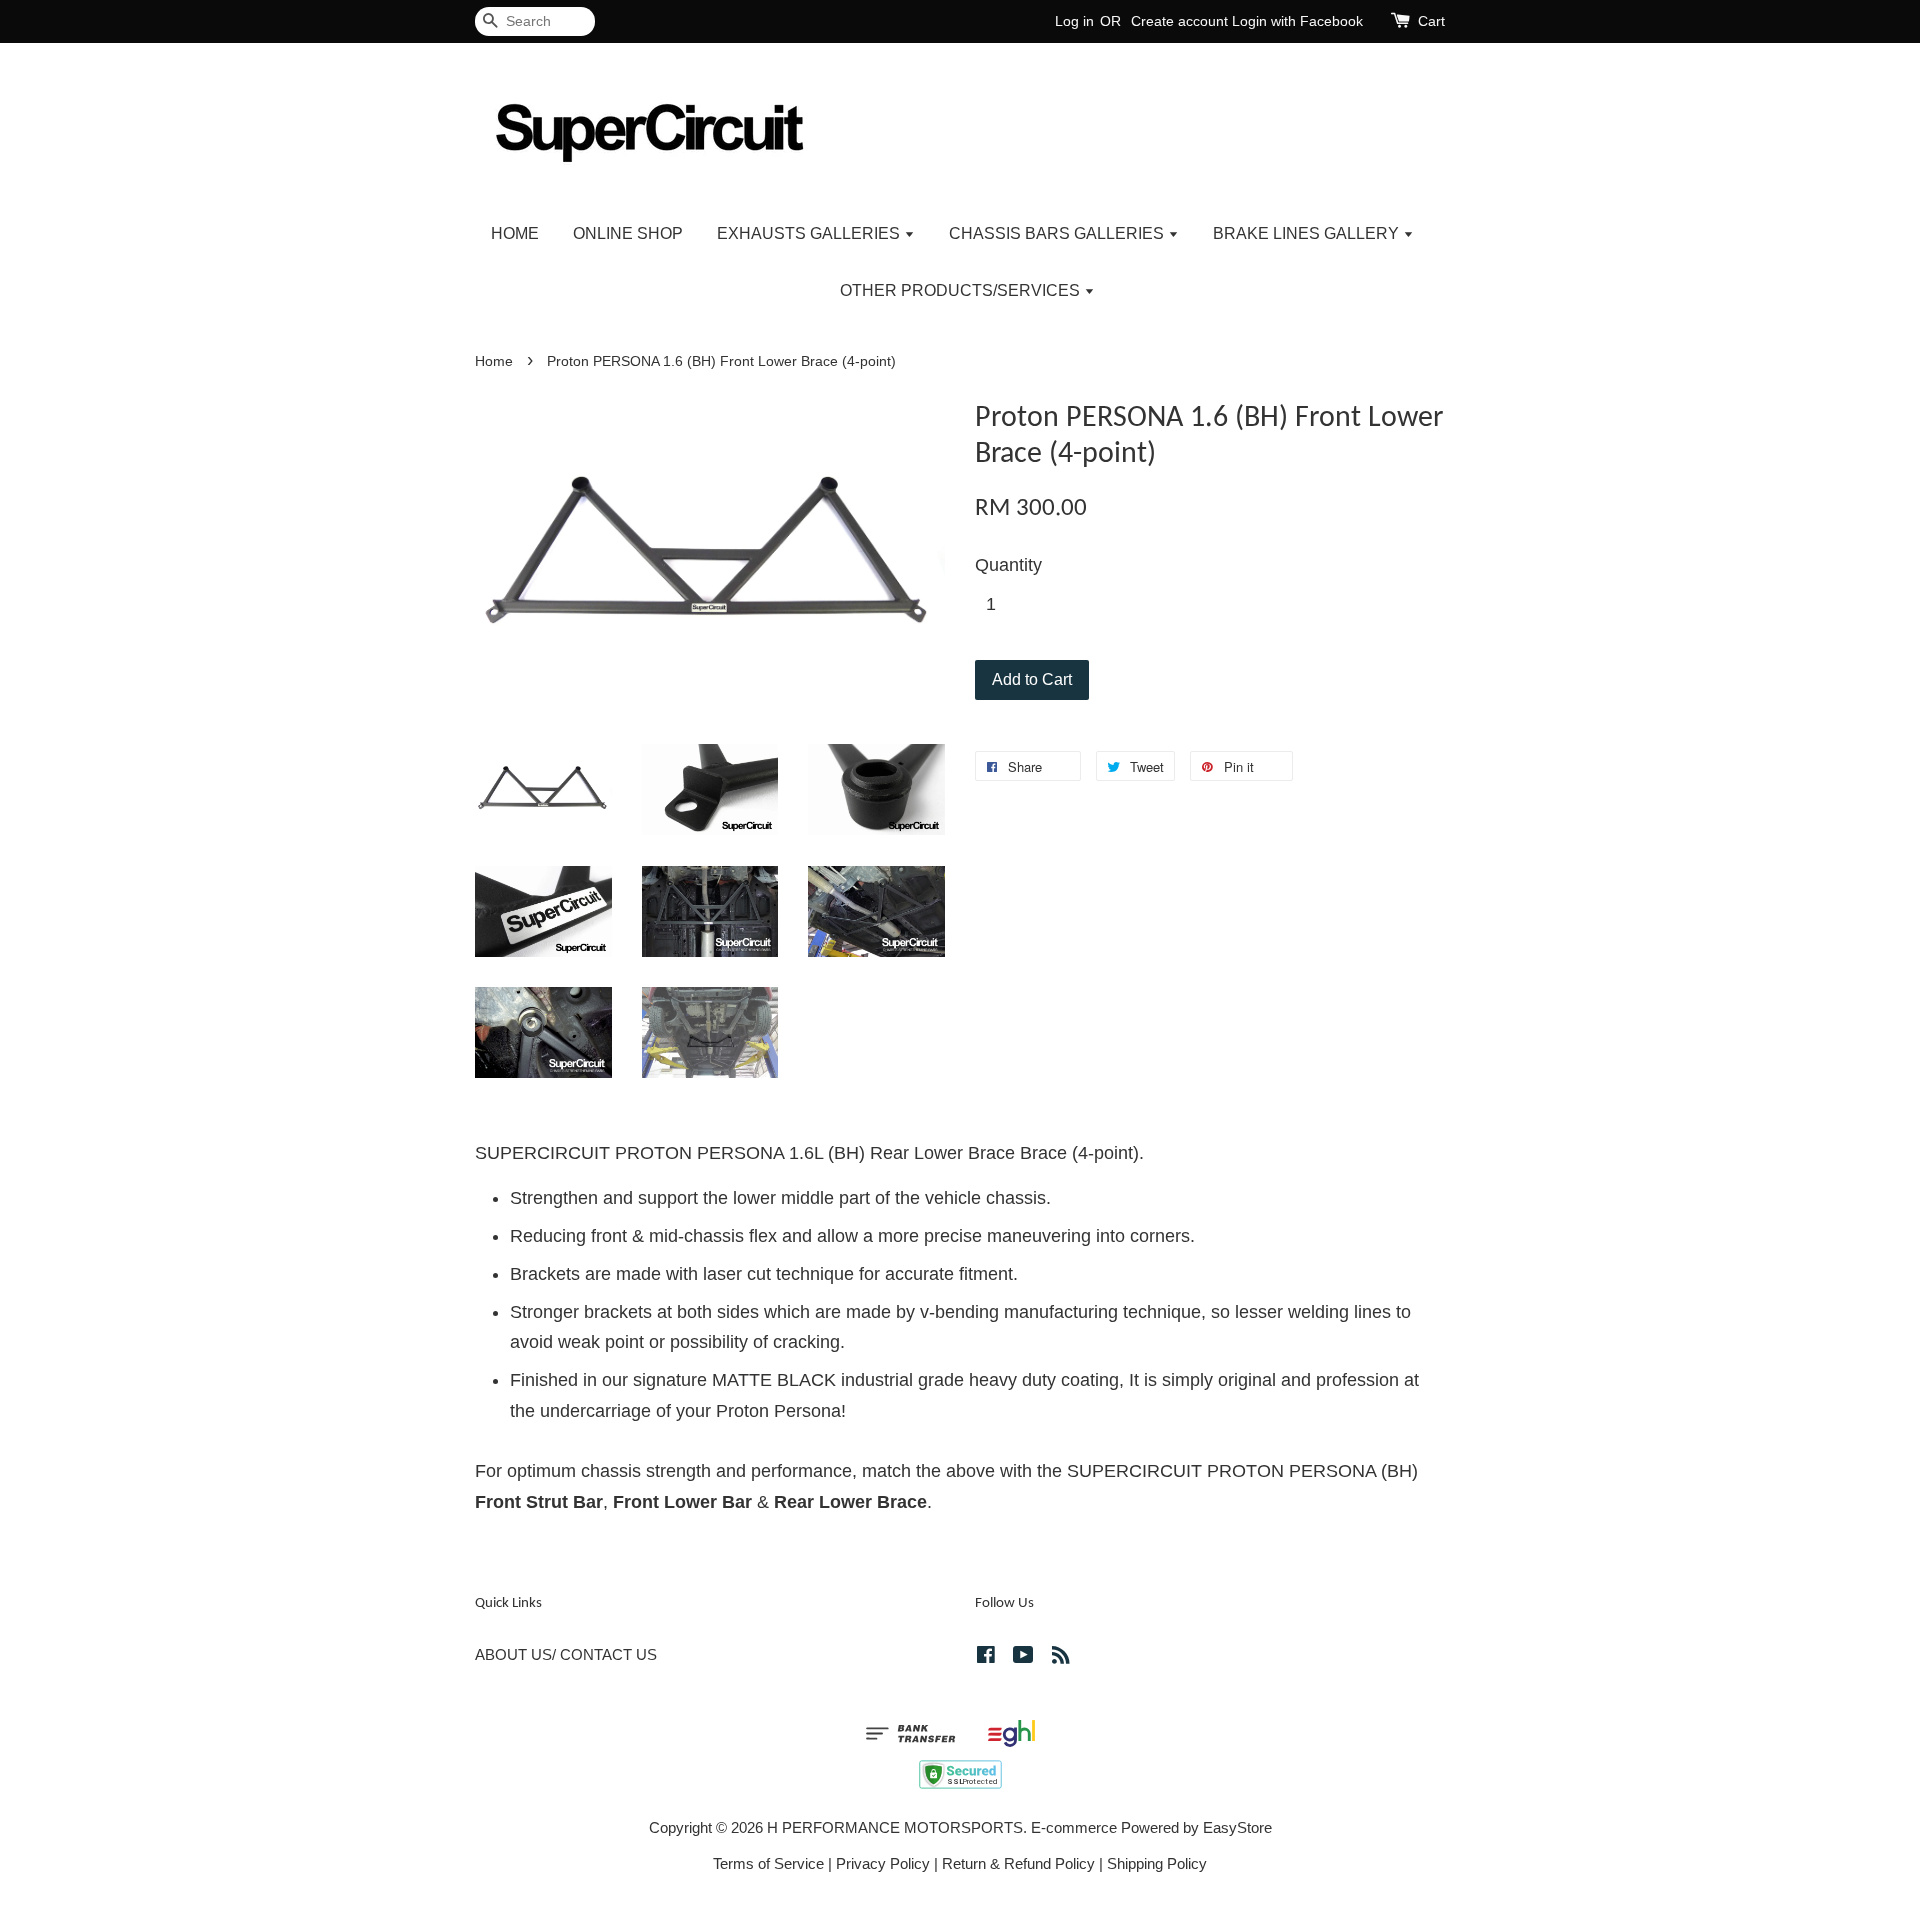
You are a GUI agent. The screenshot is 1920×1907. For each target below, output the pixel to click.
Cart (1431, 21)
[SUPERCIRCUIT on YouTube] (1023, 1657)
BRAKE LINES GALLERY (1308, 233)
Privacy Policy (883, 1863)
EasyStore (1237, 1827)
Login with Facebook (1297, 21)
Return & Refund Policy (1018, 1863)
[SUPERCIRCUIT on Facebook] (986, 1657)
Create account (1179, 21)
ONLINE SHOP (628, 233)
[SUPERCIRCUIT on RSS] (1061, 1657)
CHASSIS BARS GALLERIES (1058, 233)
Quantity (1008, 565)
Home (494, 361)
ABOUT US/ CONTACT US (566, 1654)
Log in (1074, 21)
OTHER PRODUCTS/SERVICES (962, 290)
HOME (515, 233)
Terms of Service (768, 1863)
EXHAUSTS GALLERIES (810, 233)
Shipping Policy (1157, 1863)
